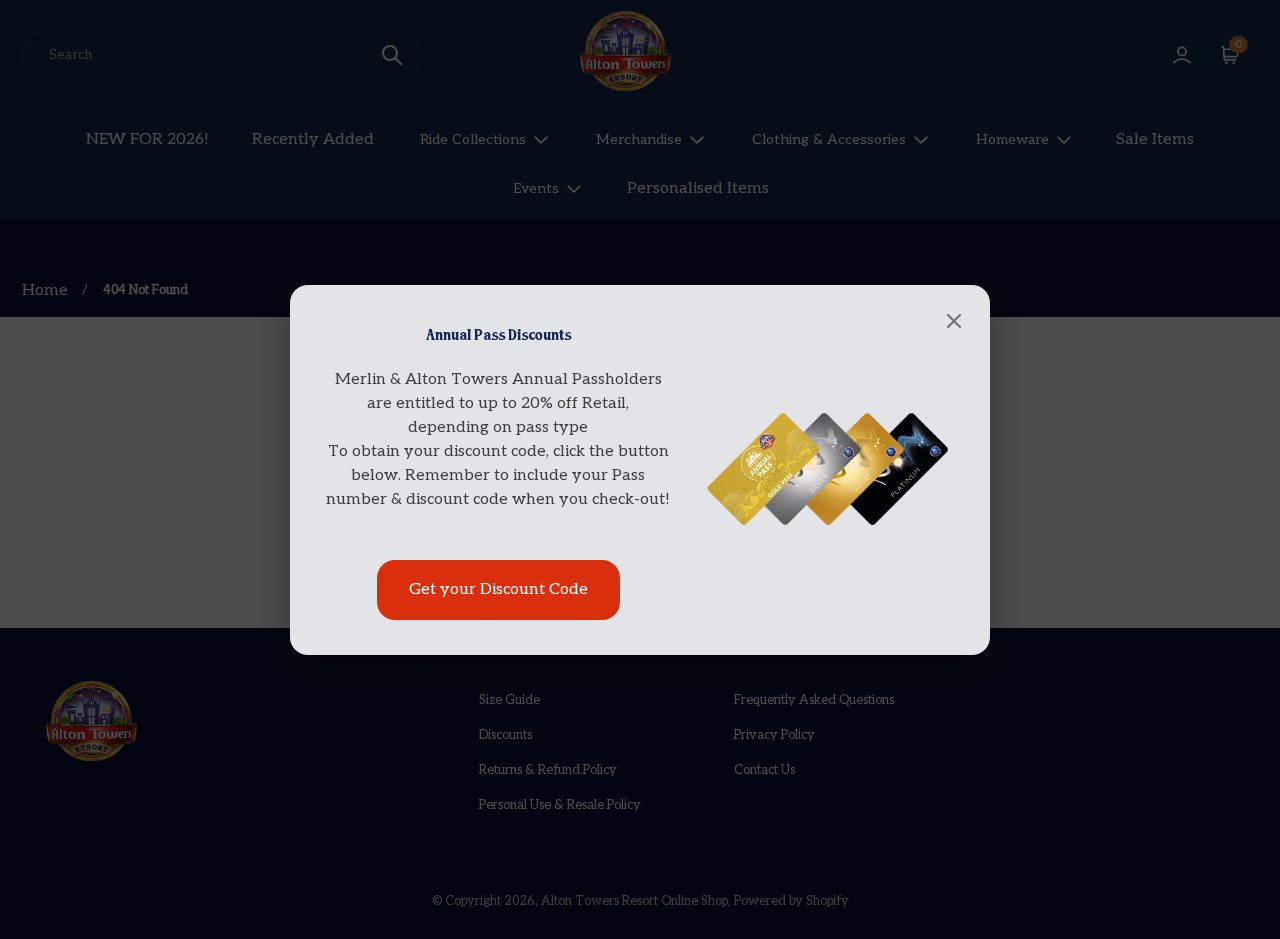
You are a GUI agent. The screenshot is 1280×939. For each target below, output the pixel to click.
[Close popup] (954, 323)
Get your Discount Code (498, 589)
